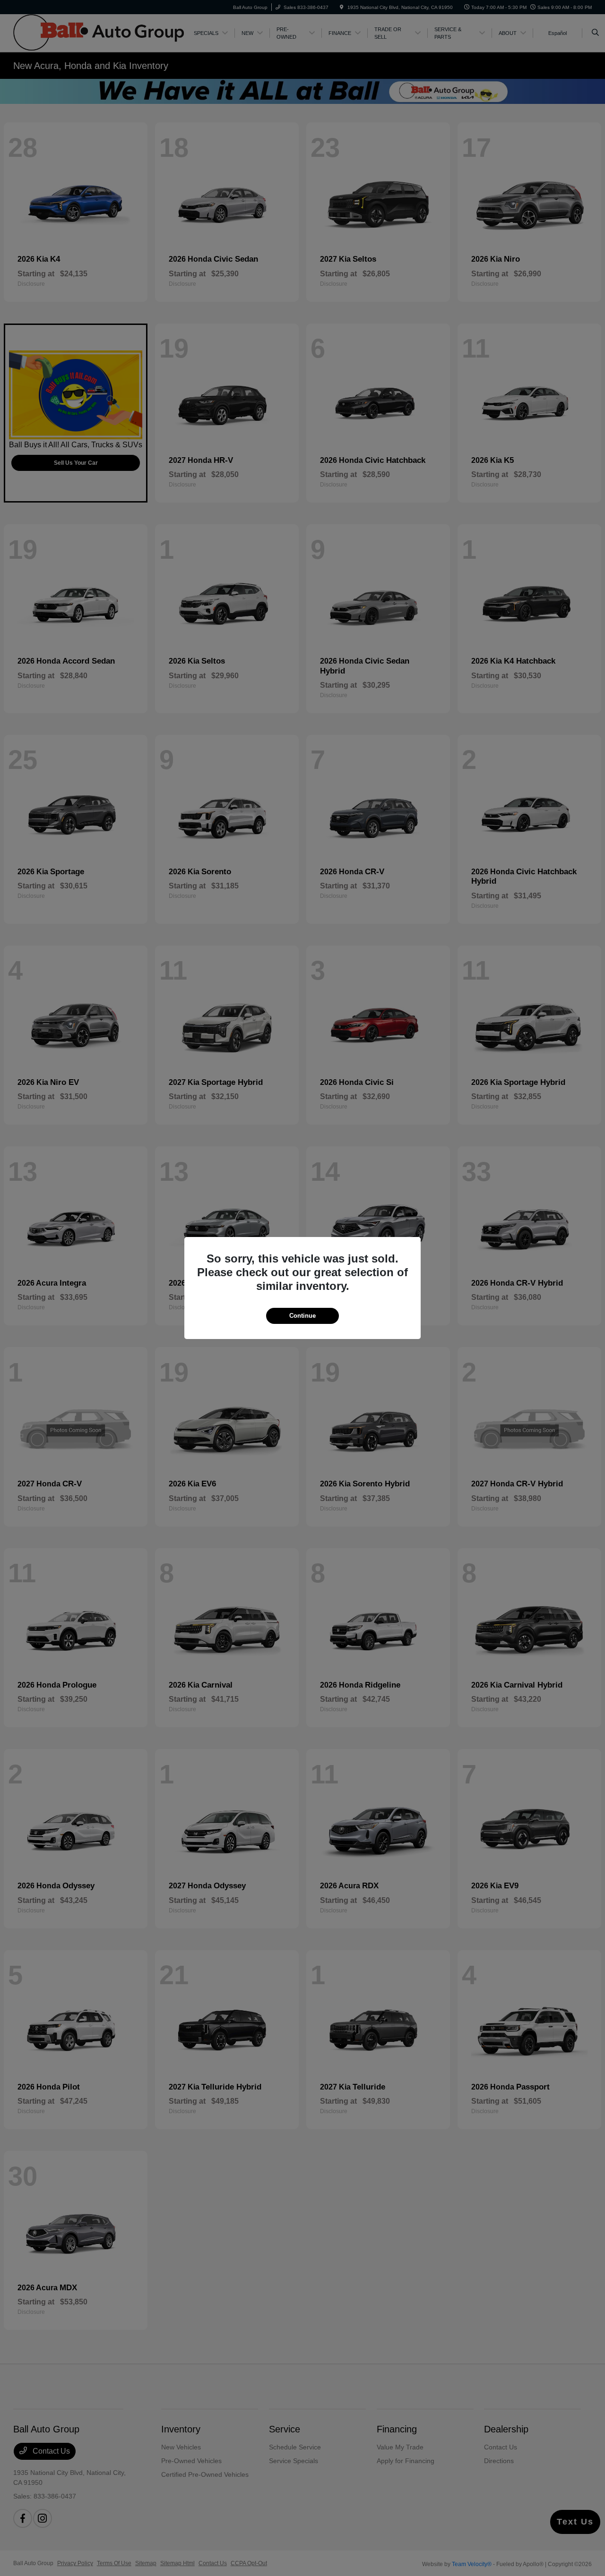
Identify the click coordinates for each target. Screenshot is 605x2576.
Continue (302, 1316)
